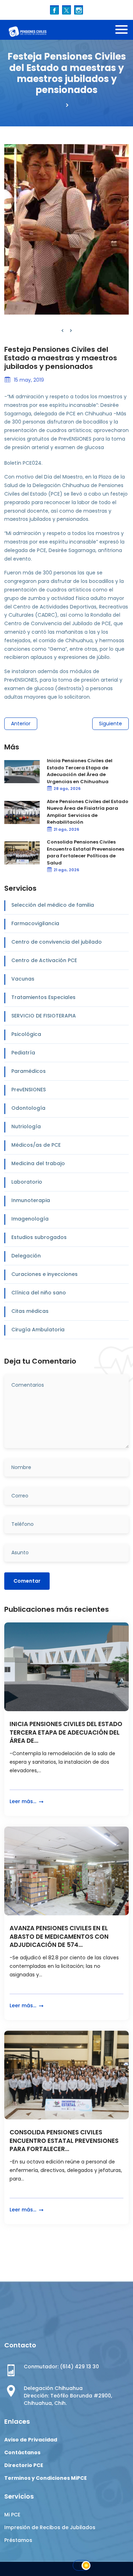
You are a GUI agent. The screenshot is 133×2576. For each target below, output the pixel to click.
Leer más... (24, 1801)
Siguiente (110, 724)
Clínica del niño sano (39, 1293)
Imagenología (30, 1219)
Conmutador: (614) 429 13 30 (61, 2367)
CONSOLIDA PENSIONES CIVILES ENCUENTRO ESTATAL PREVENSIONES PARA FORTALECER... (64, 2141)
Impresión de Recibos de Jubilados (50, 2527)
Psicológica (26, 1034)
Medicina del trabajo (38, 1163)
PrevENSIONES (29, 1090)
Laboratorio (27, 1182)
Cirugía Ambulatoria (38, 1330)
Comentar (27, 1581)
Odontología (28, 1108)
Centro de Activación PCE (44, 960)
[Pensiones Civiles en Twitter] (66, 10)
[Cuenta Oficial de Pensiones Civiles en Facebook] (54, 10)
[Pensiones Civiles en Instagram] (79, 10)
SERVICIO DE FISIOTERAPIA (44, 1016)
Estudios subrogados (39, 1237)
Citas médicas (30, 1311)
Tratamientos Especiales (43, 997)
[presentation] (62, 331)
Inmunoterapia (31, 1200)
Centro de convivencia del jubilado (57, 942)
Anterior (21, 724)
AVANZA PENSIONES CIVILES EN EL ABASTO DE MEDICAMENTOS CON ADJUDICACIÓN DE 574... (59, 1937)
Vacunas (23, 979)
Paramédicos (29, 1071)
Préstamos (18, 2540)
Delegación (26, 1256)
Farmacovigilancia (35, 923)
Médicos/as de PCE (36, 1145)
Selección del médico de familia (53, 905)
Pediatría (23, 1053)
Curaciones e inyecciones (45, 1274)
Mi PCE (12, 2515)
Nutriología (26, 1126)
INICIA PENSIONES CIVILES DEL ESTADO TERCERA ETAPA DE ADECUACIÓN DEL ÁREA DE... (66, 1733)
